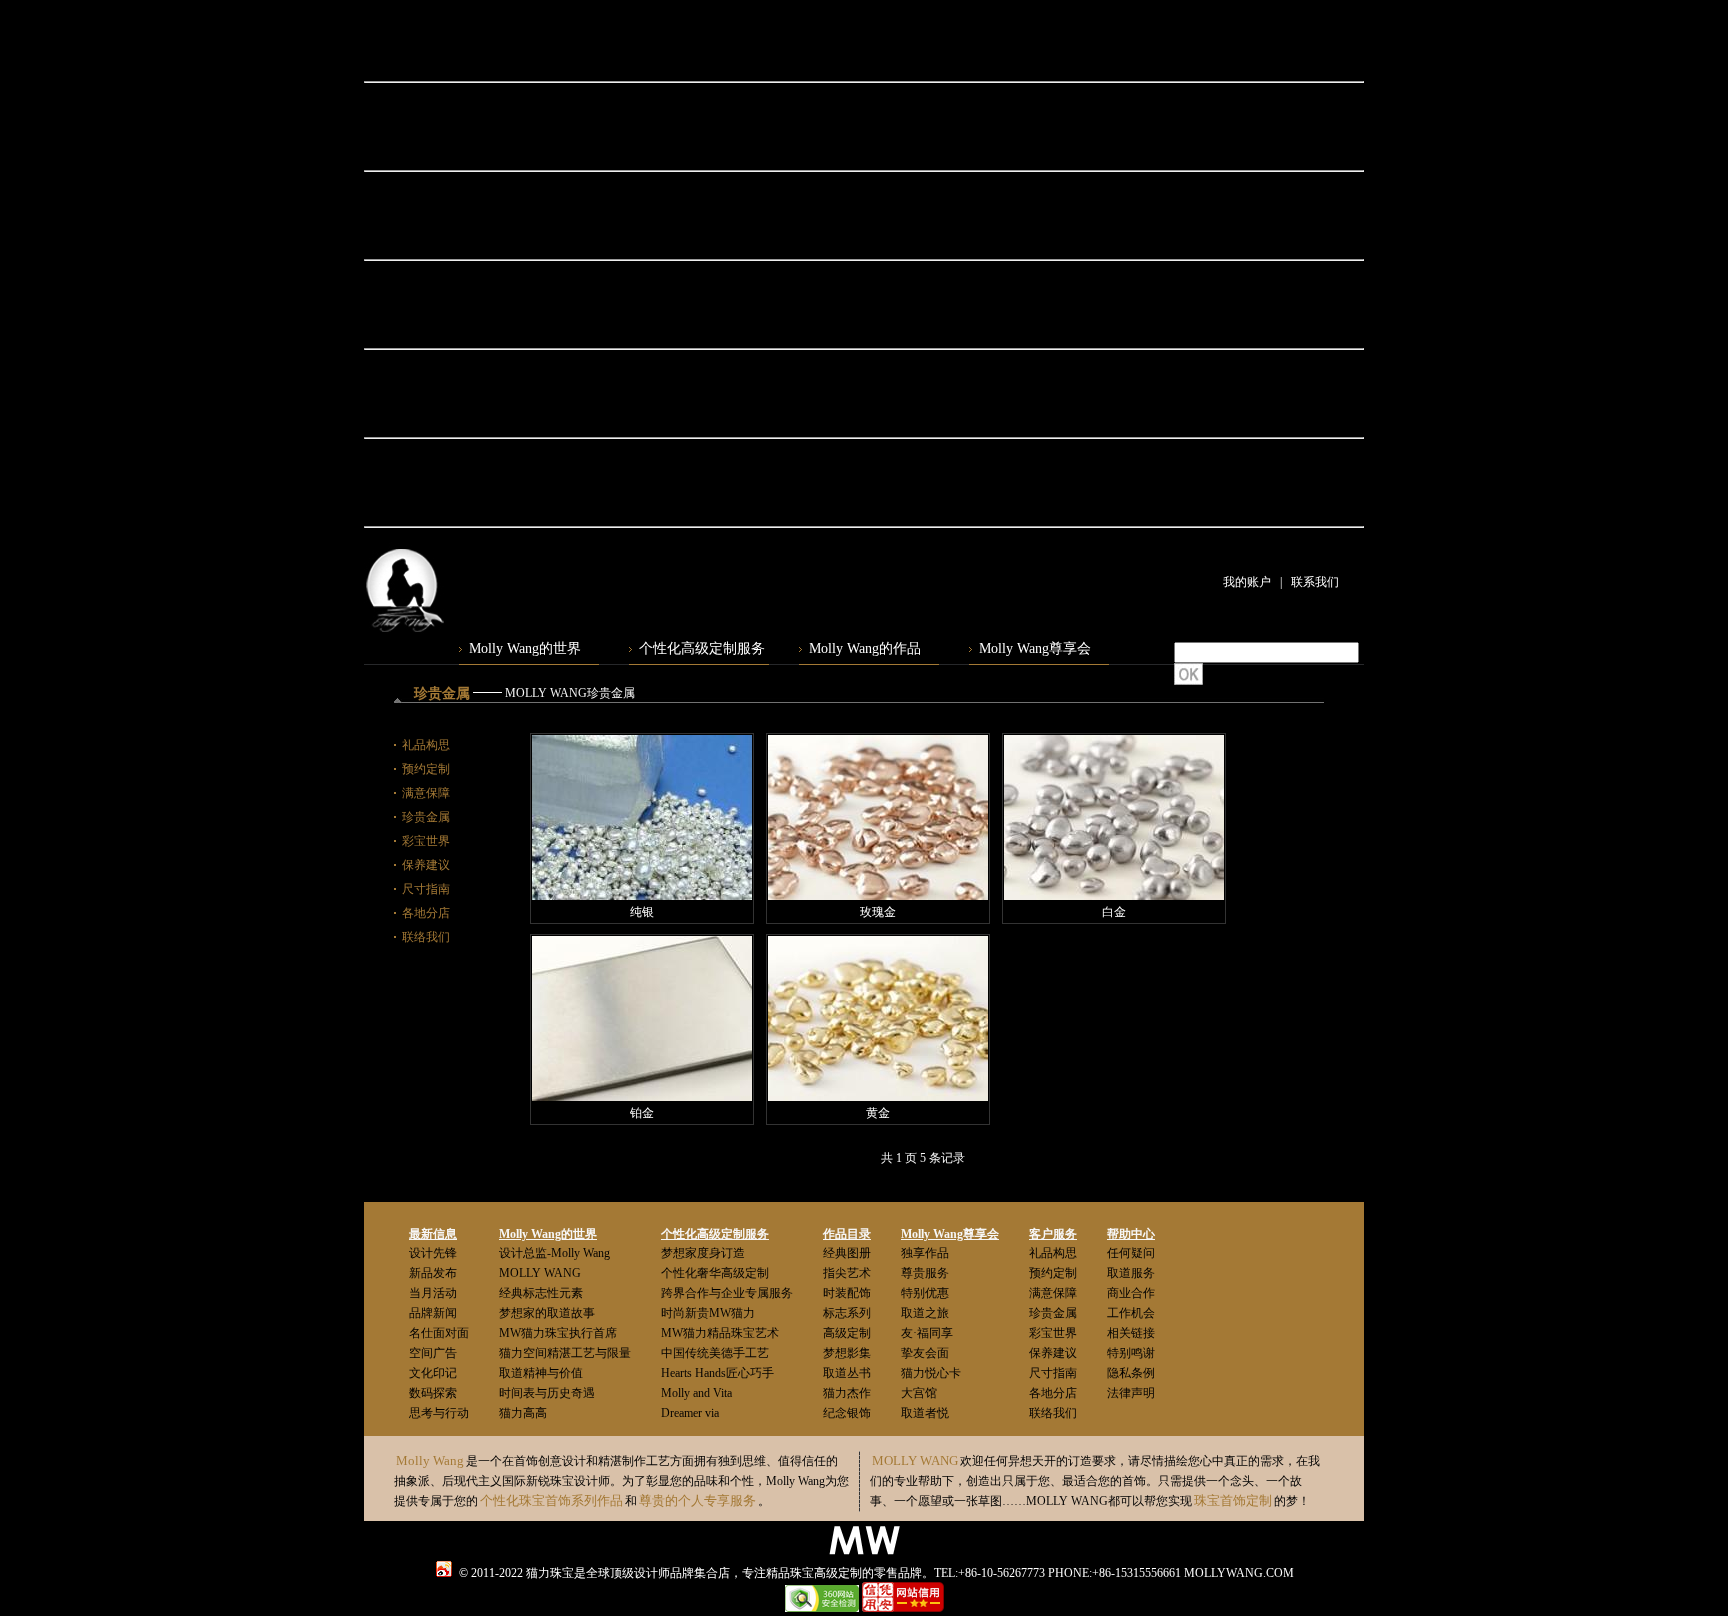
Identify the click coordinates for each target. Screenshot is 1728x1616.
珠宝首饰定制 (1233, 1500)
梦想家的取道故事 (547, 1313)
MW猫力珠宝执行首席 (558, 1333)
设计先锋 (433, 1253)
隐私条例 (1131, 1373)
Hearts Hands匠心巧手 (717, 1373)
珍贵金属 (426, 817)
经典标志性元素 (541, 1293)
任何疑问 (1131, 1253)
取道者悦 (925, 1413)
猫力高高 (523, 1413)
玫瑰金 (878, 912)
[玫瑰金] (878, 817)
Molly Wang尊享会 (1035, 648)
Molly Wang (430, 1460)
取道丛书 (847, 1373)
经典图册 (847, 1253)
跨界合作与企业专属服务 (727, 1293)
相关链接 (1131, 1333)
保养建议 (426, 865)
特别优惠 (925, 1293)
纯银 (642, 912)
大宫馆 (919, 1393)
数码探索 (433, 1393)
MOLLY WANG (540, 1273)
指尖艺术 (847, 1273)
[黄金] (878, 1018)
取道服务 (1131, 1273)
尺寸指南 (426, 889)
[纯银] (642, 817)
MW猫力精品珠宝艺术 (720, 1333)
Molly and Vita (696, 1393)
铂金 (642, 1113)
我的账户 (1247, 582)
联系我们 (1315, 582)
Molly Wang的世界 (525, 648)
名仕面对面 (439, 1333)
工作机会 (1131, 1313)
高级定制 (847, 1333)
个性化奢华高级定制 (715, 1273)
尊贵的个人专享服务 (697, 1500)
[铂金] (642, 1018)
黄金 (878, 1113)
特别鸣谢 (1131, 1353)
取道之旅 (925, 1313)
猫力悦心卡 (931, 1373)
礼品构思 (426, 745)
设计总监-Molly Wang (554, 1253)
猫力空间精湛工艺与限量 (565, 1353)
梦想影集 (847, 1353)
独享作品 (925, 1253)
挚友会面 (925, 1353)
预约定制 (426, 769)
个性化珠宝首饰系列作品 (551, 1500)
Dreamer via (690, 1413)
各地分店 (426, 913)
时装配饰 (847, 1293)
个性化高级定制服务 (702, 648)
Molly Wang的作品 (865, 648)
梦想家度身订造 (703, 1253)
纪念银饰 (847, 1413)
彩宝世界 (426, 841)
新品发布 (433, 1273)
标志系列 (847, 1313)
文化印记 (433, 1373)
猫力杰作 (847, 1393)
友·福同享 (927, 1333)
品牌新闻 (433, 1313)
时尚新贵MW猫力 (708, 1313)
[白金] (1114, 817)
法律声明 (1131, 1393)
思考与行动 (439, 1413)
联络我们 (426, 937)
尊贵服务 (925, 1273)
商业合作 (1131, 1293)
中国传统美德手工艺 (715, 1353)
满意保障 (426, 793)
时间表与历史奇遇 (547, 1393)
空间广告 (433, 1353)
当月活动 (433, 1293)
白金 (1114, 912)
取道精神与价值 (541, 1373)
